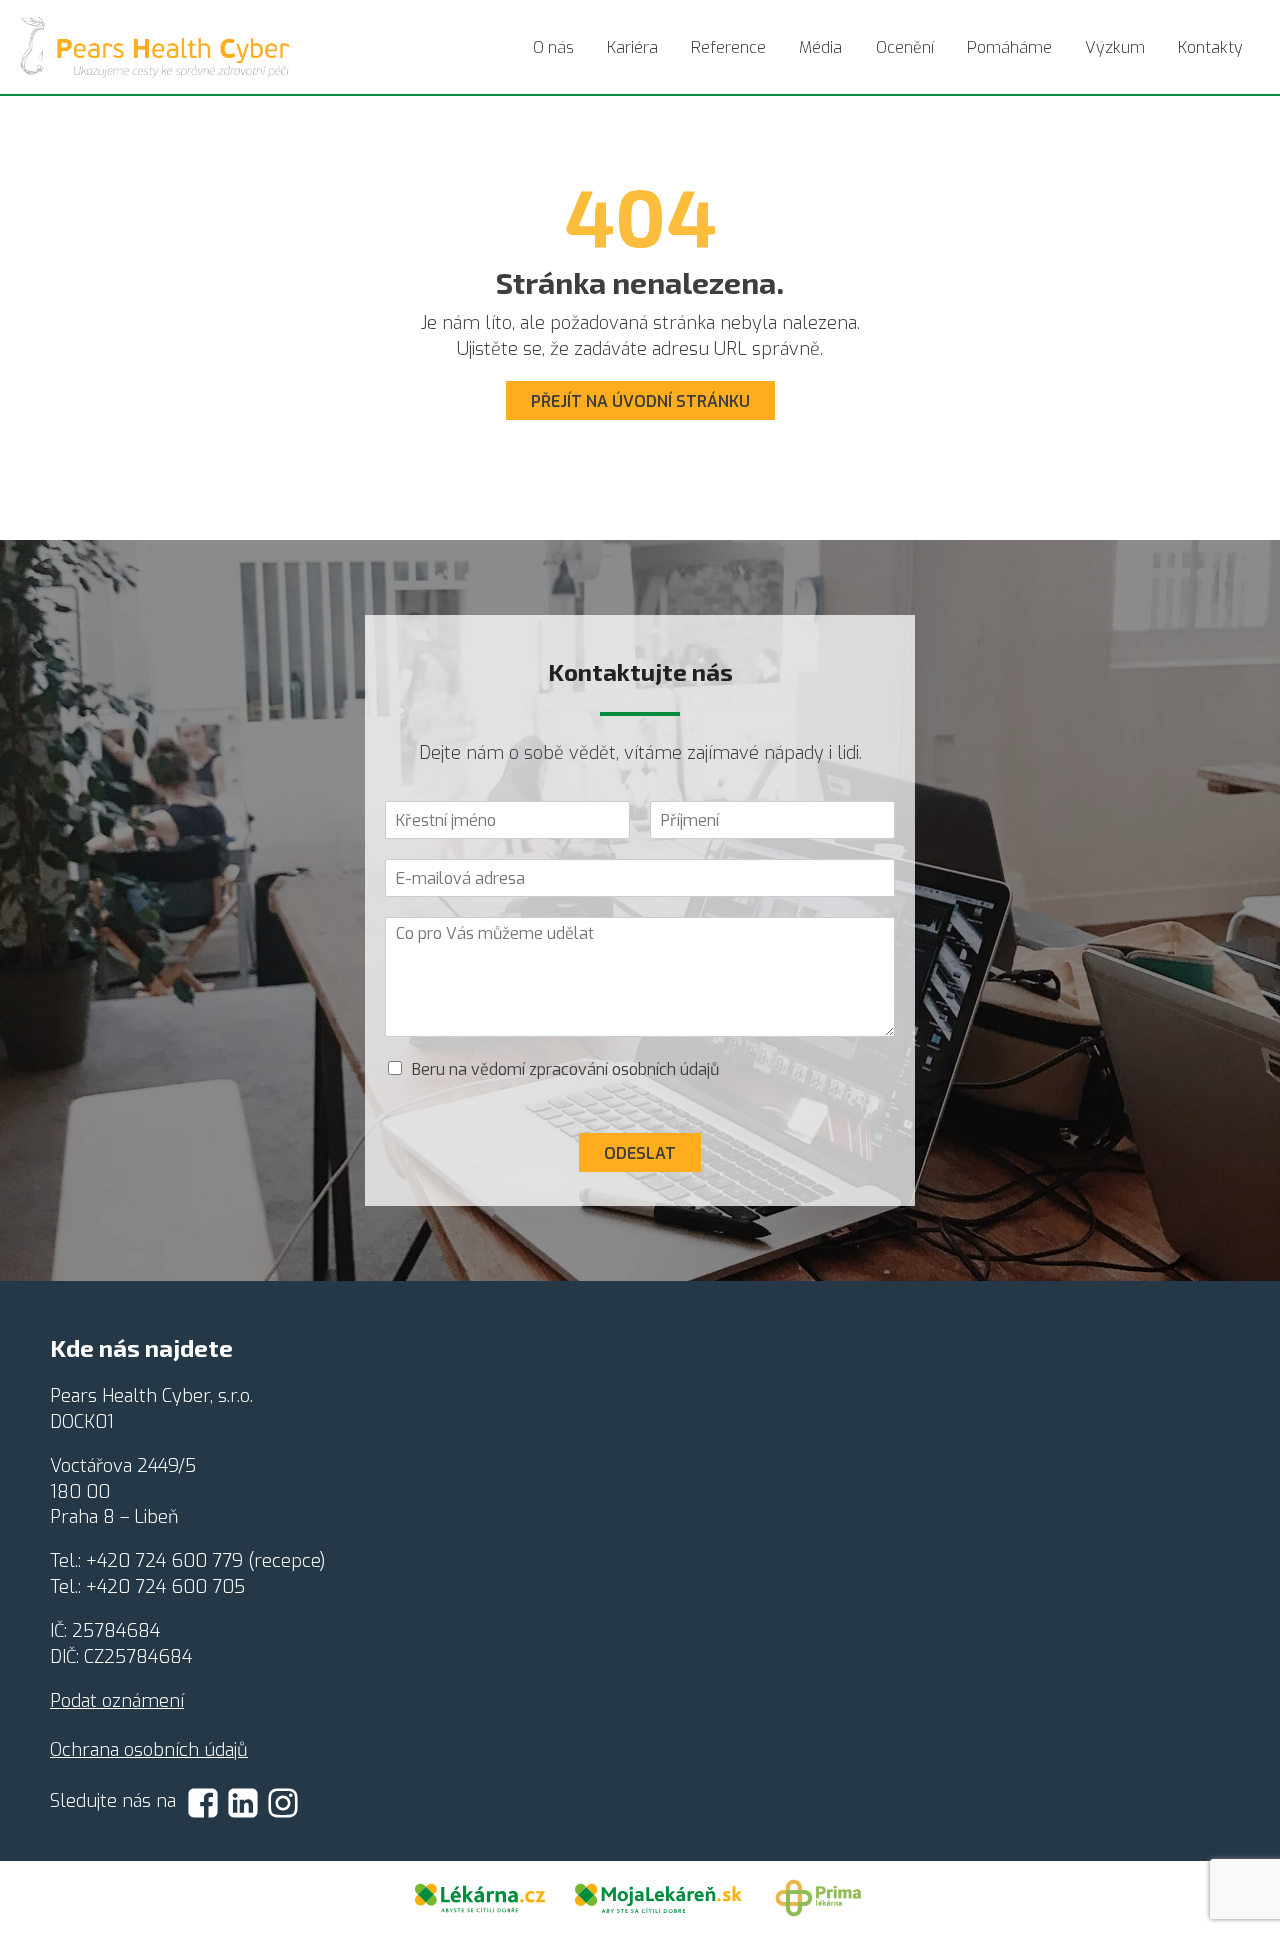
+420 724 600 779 (164, 1561)
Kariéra (632, 47)
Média (820, 47)
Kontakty (1210, 47)
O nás (553, 47)
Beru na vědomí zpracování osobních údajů (565, 1069)
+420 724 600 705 (165, 1587)
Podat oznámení (117, 1701)
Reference (728, 47)
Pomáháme (1009, 47)
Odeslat (640, 1153)
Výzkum (1115, 47)
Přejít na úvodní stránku (640, 401)
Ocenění (905, 47)
